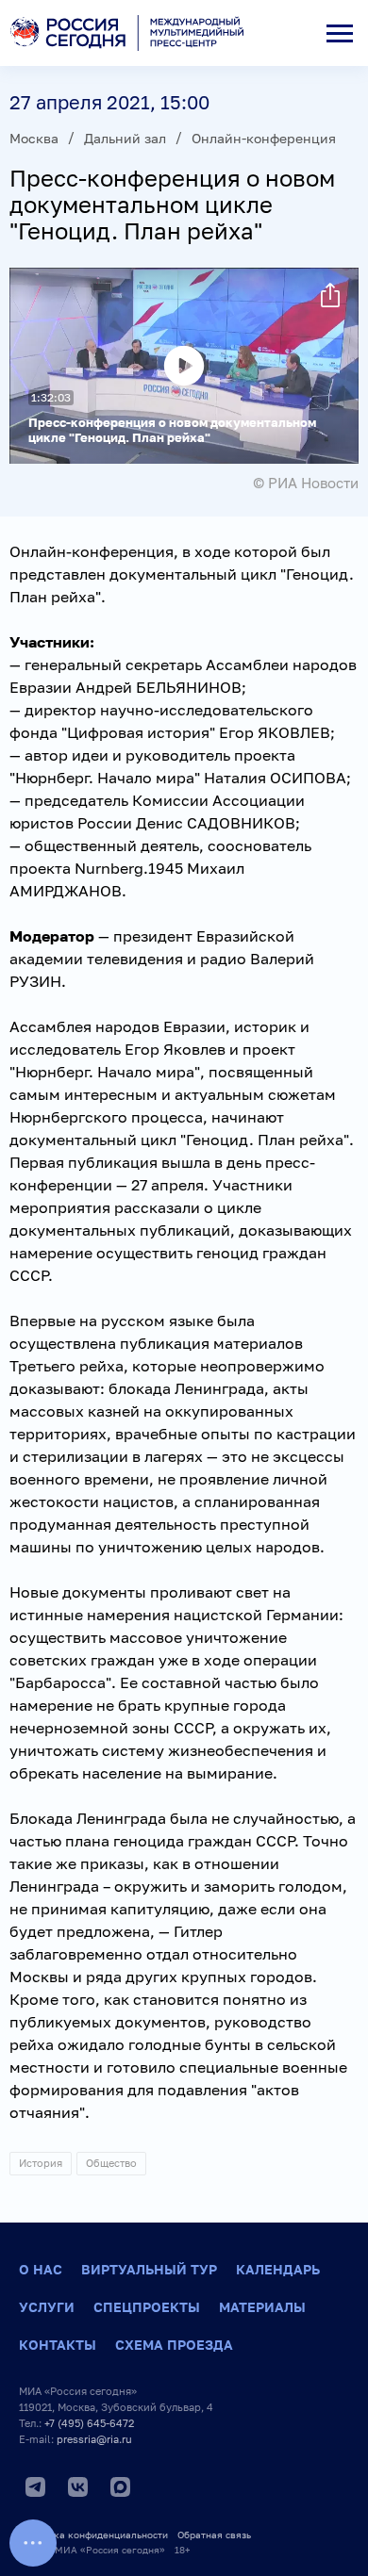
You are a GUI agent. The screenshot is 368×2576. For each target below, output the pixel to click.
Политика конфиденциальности (93, 2535)
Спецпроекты (147, 2307)
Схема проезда (174, 2345)
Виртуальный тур (149, 2269)
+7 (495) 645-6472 (89, 2423)
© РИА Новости (306, 483)
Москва (34, 138)
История (41, 2163)
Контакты (58, 2345)
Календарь (278, 2269)
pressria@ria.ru (94, 2439)
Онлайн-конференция (264, 138)
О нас (41, 2269)
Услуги (47, 2307)
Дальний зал (125, 138)
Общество (111, 2163)
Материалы (262, 2307)
